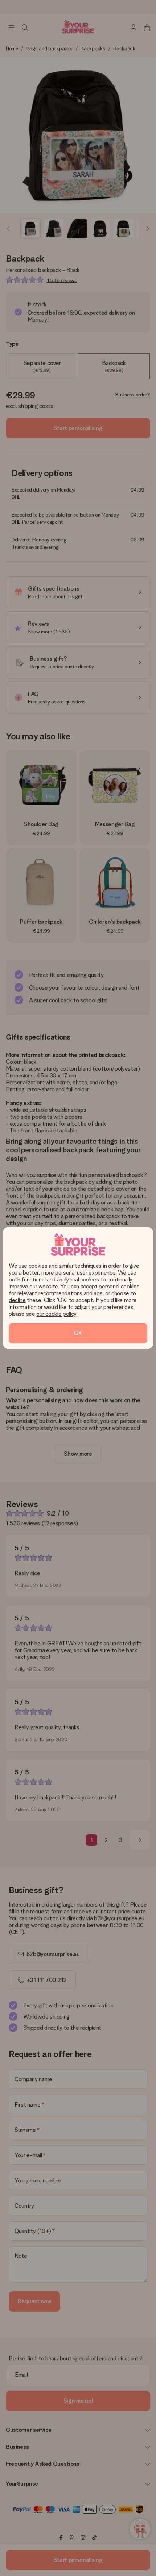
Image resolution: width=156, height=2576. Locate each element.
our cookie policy (56, 1314)
